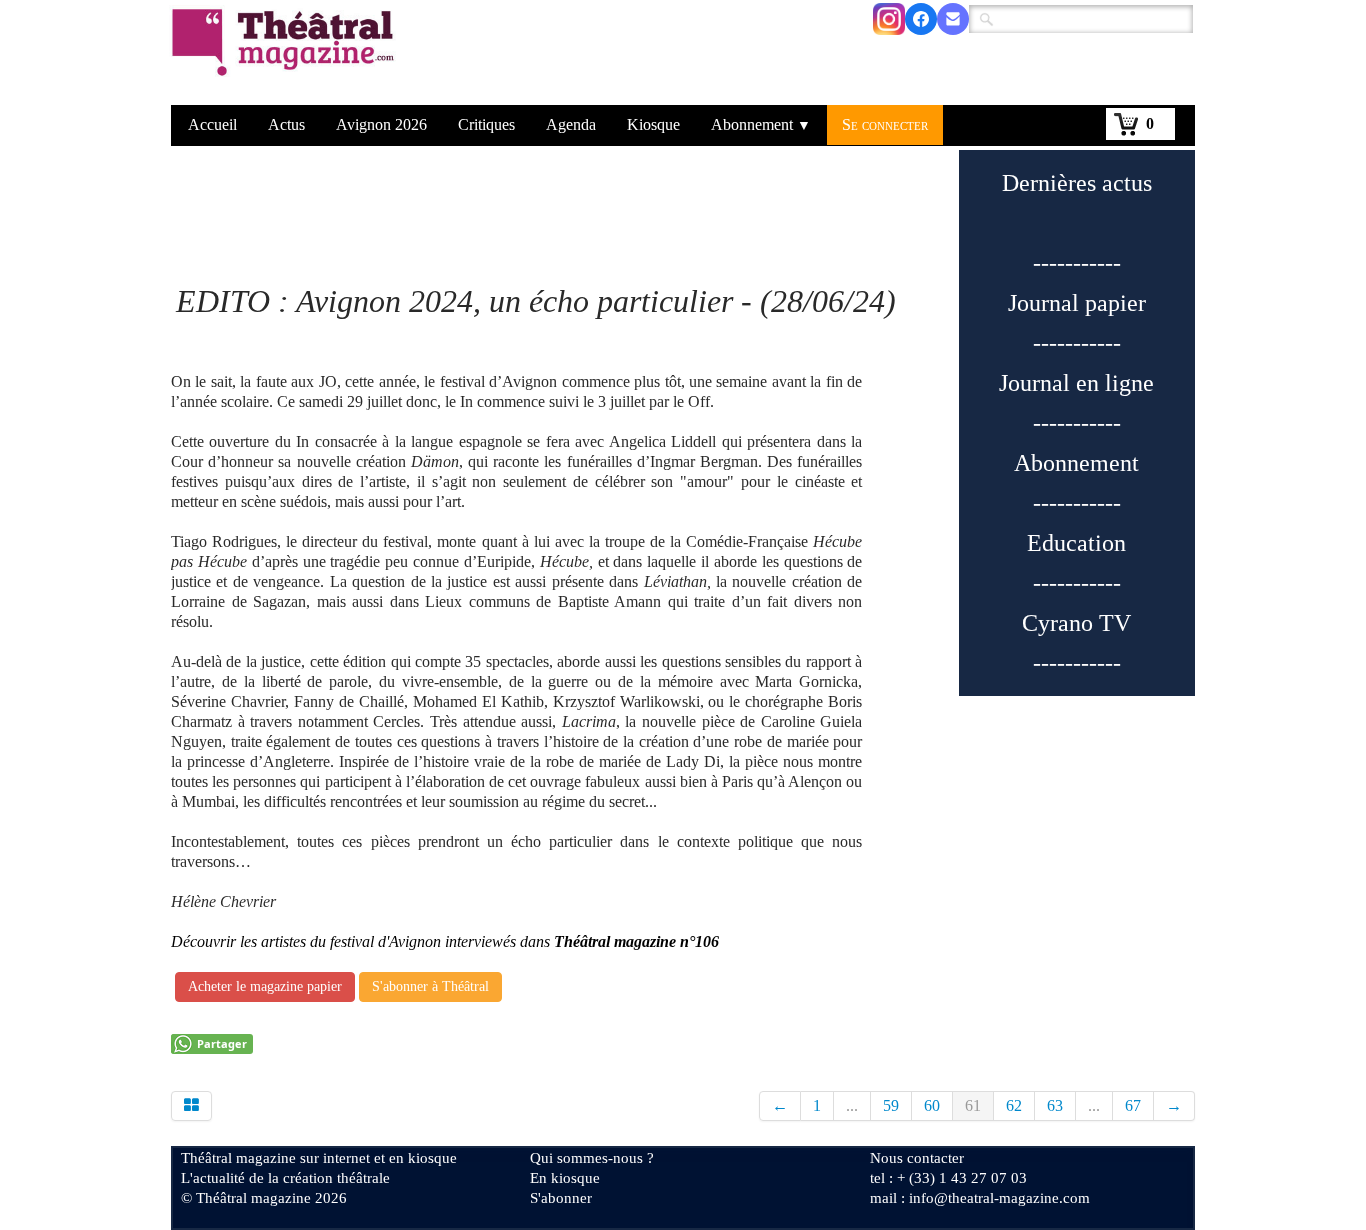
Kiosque (653, 124)
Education (1076, 543)
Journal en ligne (1076, 383)
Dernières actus (1077, 183)
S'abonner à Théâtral (430, 986)
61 (973, 1105)
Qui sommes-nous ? (592, 1158)
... (852, 1105)
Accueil (212, 124)
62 (1014, 1105)
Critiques (486, 124)
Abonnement (761, 124)
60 (932, 1105)
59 (891, 1105)
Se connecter (885, 124)
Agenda (571, 124)
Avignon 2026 (381, 124)
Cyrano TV (1076, 623)
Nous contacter (917, 1158)
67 (1133, 1105)
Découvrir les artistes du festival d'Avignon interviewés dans (445, 941)
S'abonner (561, 1198)
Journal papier (1077, 303)
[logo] (286, 55)
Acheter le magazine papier (265, 986)
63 (1055, 1105)
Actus (286, 124)
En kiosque (565, 1178)
